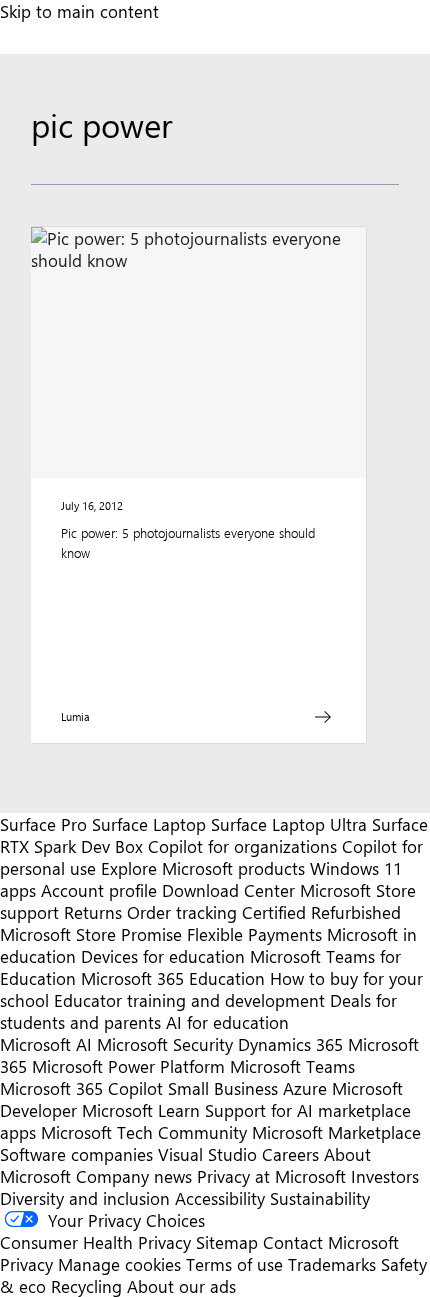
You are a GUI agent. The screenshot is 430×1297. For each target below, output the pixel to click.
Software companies (76, 1154)
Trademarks (332, 1264)
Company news (134, 1176)
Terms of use (234, 1264)
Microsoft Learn (141, 1110)
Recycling (86, 1286)
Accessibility (220, 1198)
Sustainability (320, 1198)
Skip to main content (79, 11)
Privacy (29, 1264)
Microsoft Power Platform (128, 1066)
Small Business (223, 1088)
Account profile (99, 890)
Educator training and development (189, 1000)
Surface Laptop (149, 824)
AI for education (227, 1022)
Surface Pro (43, 824)
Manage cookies (119, 1264)
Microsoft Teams (292, 1066)
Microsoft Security (165, 1044)
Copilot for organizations (242, 846)
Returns (93, 912)
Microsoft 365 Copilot (81, 1088)
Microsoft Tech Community (144, 1132)
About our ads (181, 1286)
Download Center (228, 890)
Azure (305, 1088)
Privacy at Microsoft (271, 1176)
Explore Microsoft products (203, 868)
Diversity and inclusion (85, 1198)
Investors (385, 1176)
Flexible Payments (254, 934)
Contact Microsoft (331, 1242)
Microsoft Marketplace (336, 1132)
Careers (290, 1154)
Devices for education (163, 956)
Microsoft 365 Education (173, 978)
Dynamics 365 (290, 1044)
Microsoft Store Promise (91, 934)
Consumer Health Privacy (95, 1242)
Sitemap (227, 1242)
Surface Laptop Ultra (289, 824)
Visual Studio (207, 1154)
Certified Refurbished (321, 912)
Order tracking (182, 912)
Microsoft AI (46, 1044)
